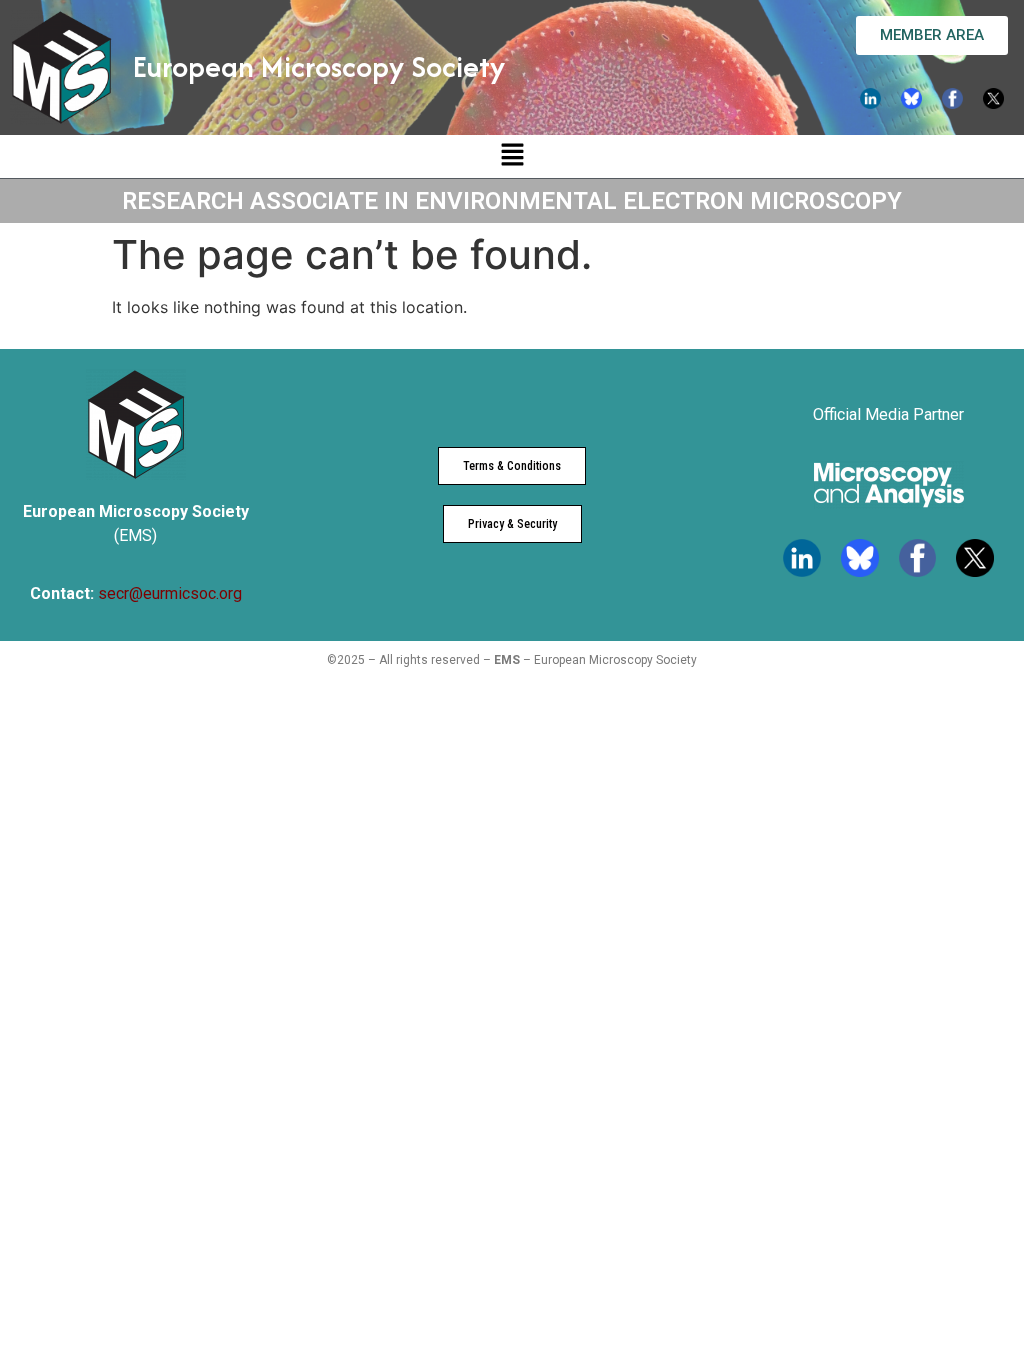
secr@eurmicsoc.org (170, 593)
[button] (512, 156)
